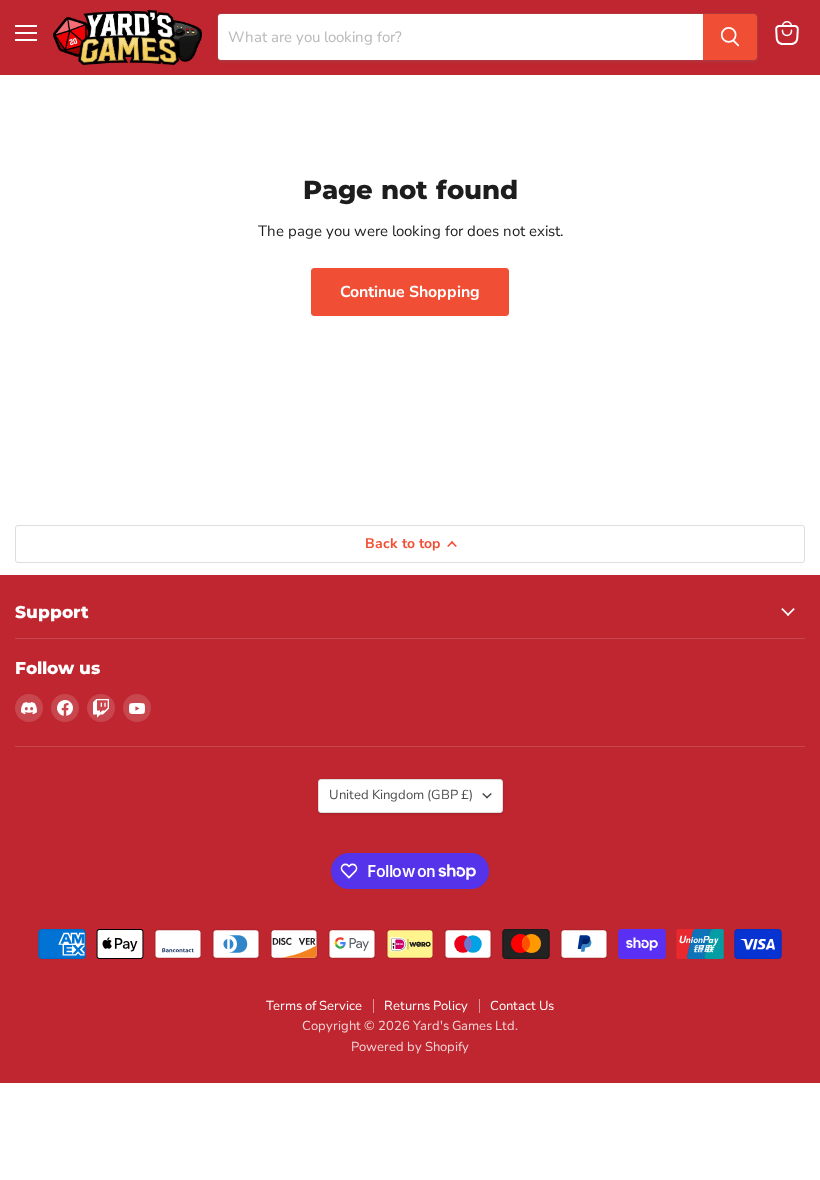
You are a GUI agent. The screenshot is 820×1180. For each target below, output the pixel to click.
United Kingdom (401, 795)
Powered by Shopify (410, 1047)
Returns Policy (426, 1006)
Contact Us (522, 1006)
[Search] (730, 37)
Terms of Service (314, 1006)
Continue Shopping (410, 292)
